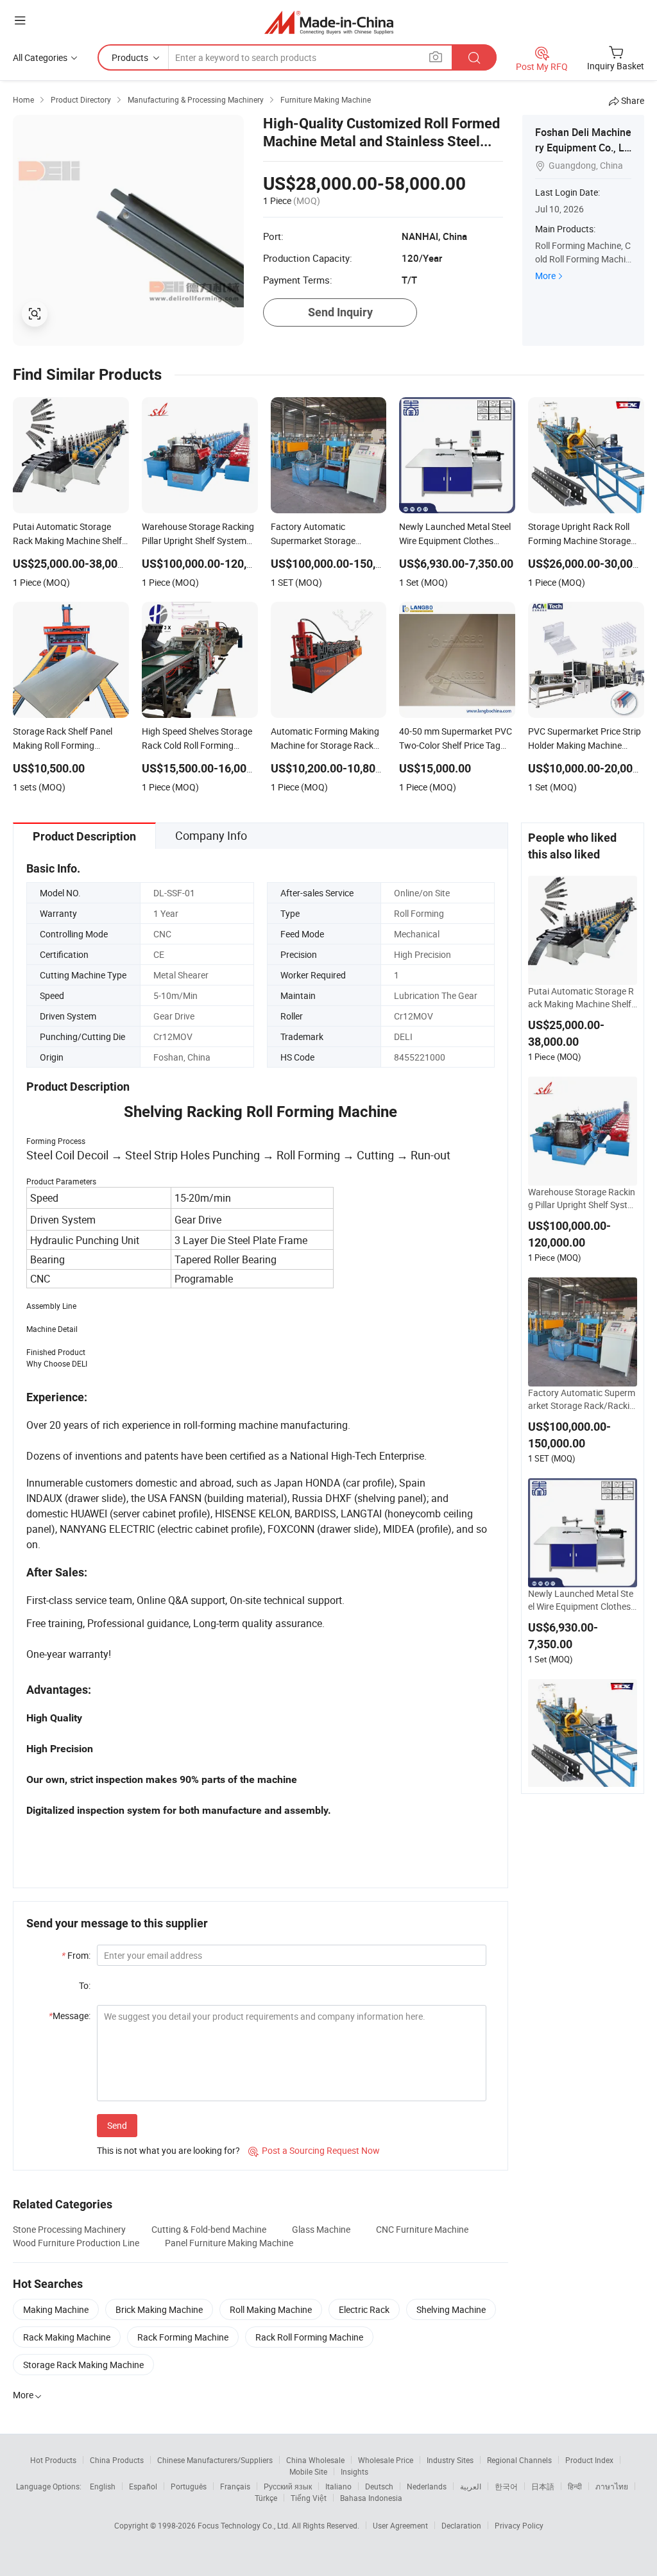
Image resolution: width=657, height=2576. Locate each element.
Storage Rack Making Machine (83, 2365)
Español (143, 2486)
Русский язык (288, 2486)
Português (189, 2486)
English (103, 2486)
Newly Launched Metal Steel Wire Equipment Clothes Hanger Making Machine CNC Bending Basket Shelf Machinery (582, 1600)
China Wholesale (315, 2460)
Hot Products (53, 2460)
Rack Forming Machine (183, 2337)
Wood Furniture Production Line (76, 2243)
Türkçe (266, 2498)
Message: (70, 2016)
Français (235, 2486)
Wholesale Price (386, 2460)
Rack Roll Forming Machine (309, 2337)
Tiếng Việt (309, 2498)
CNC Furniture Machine (422, 2229)
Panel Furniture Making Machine (229, 2243)
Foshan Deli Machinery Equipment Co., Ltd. (583, 148)
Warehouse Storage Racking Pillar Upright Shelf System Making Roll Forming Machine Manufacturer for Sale (582, 1198)
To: (85, 1985)
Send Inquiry (340, 312)
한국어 (506, 2486)
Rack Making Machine (67, 2337)
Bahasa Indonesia (371, 2498)
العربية (471, 2486)
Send (117, 2125)
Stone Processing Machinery (69, 2229)
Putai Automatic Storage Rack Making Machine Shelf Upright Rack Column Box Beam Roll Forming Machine (583, 998)
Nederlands (427, 2486)
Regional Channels (519, 2460)
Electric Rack (364, 2309)
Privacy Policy (519, 2525)
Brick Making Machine (159, 2309)
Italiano (338, 2486)
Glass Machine (321, 2229)
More (545, 276)
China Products (117, 2460)
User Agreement (400, 2525)
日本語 (543, 2486)
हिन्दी (575, 2486)
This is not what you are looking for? (168, 2150)
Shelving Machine (451, 2309)
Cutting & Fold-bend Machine (209, 2229)
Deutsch (379, 2486)
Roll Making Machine (271, 2309)
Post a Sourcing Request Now (314, 2150)
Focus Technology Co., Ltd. (245, 2525)
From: (76, 1955)
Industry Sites (450, 2460)
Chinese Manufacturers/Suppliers (215, 2460)
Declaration (461, 2525)
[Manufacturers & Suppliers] (329, 22)
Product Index (589, 2460)
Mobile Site (308, 2471)
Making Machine (56, 2309)
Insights (354, 2471)
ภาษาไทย (612, 2486)
